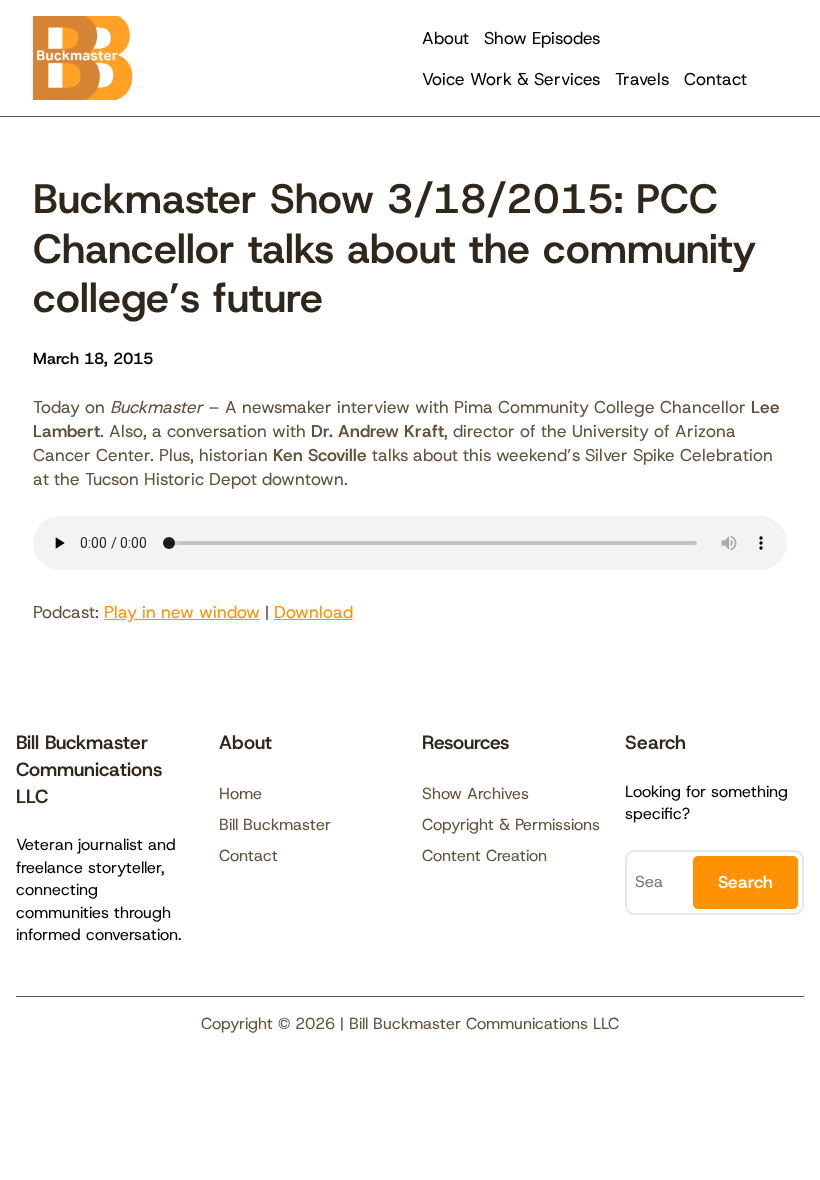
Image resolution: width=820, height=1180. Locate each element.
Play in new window (182, 612)
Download (313, 612)
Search (745, 882)
